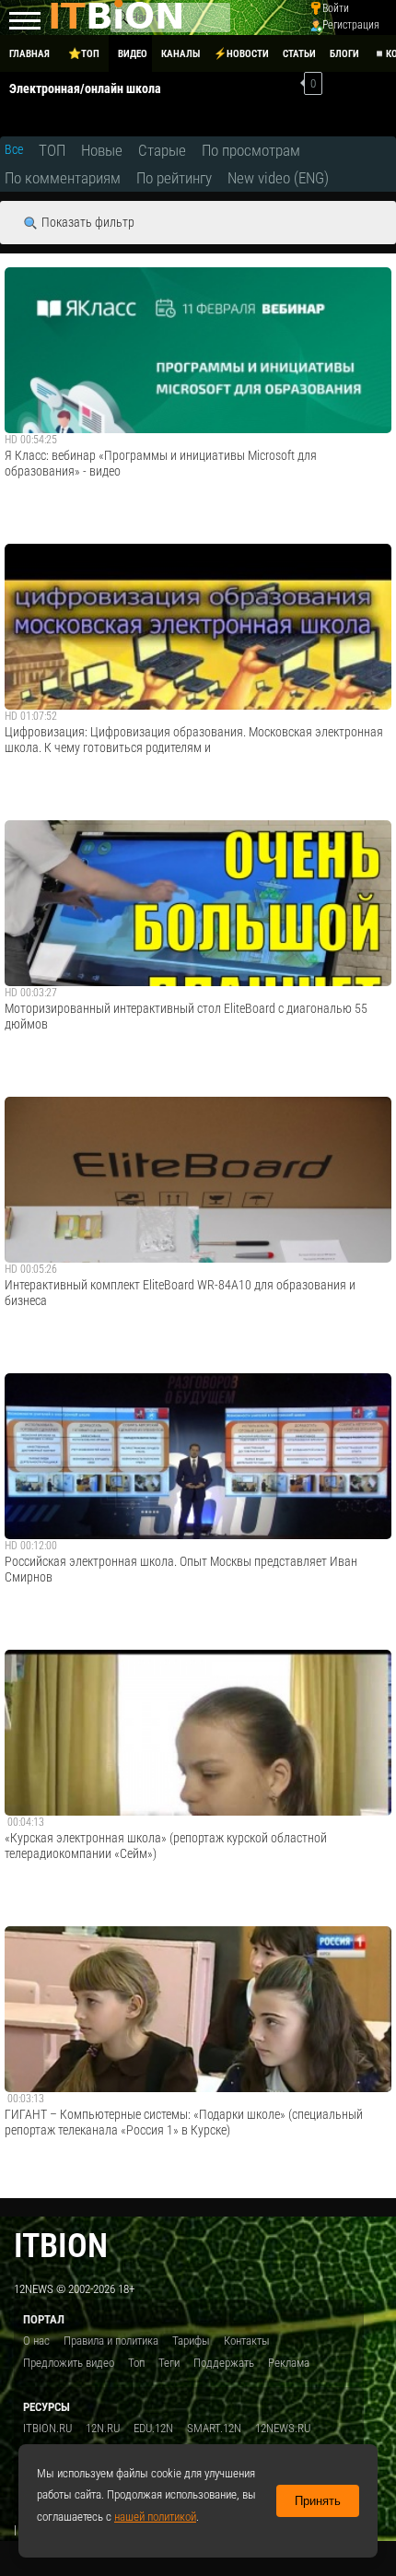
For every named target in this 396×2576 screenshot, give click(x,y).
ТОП (52, 150)
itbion (61, 2246)
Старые (162, 150)
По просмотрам (251, 150)
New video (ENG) (278, 178)
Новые (102, 150)
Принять (318, 2501)
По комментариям (63, 178)
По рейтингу (174, 178)
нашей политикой (155, 2517)
